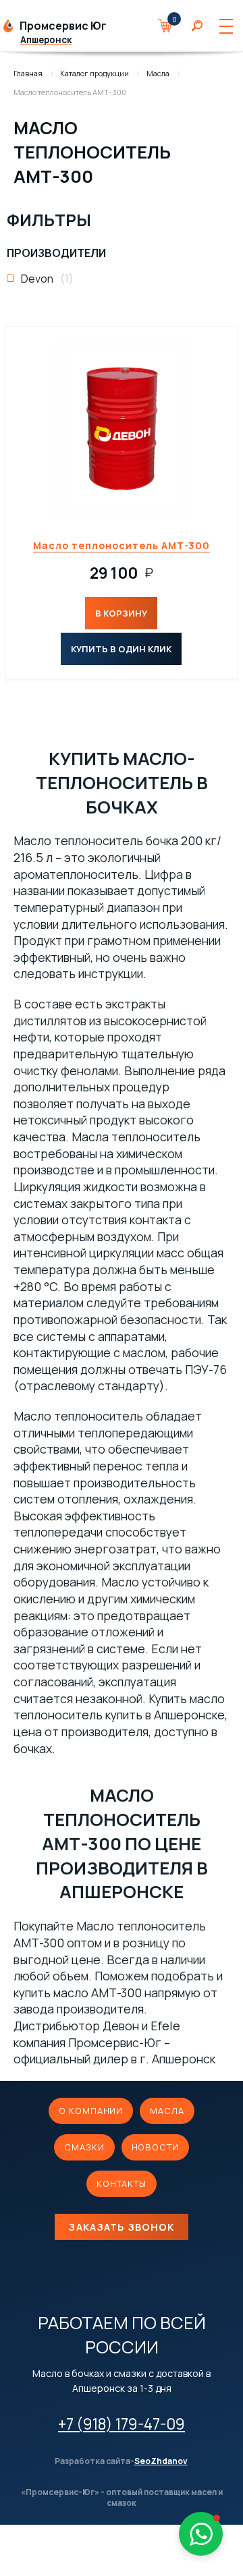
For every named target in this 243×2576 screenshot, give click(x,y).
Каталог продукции (94, 73)
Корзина (171, 26)
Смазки (84, 2147)
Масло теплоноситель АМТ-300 (122, 545)
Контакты (122, 2183)
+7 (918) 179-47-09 (122, 2424)
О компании (91, 2111)
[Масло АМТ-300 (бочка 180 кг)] (122, 428)
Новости (155, 2147)
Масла (158, 73)
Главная (28, 73)
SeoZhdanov (161, 2461)
